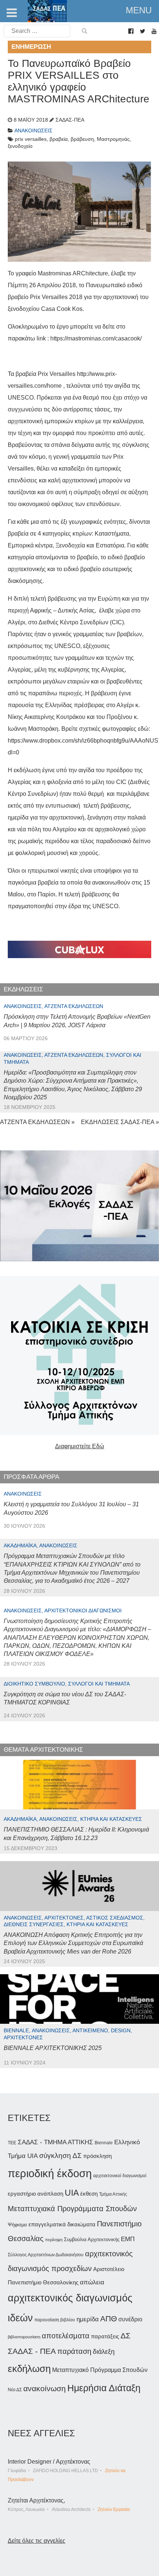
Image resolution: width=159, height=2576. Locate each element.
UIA (72, 2193)
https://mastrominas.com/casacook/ (96, 338)
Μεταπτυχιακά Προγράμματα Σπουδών (72, 2208)
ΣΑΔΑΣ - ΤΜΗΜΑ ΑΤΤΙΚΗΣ (55, 2142)
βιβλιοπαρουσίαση (24, 2337)
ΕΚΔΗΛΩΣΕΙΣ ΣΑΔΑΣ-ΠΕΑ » (120, 1122)
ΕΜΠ (128, 2239)
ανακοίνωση (45, 2389)
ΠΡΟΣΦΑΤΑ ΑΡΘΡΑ (31, 1477)
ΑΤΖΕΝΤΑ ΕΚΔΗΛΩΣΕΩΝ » (37, 1122)
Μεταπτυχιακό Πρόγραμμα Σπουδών (100, 2370)
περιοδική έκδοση (50, 2173)
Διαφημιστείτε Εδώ (80, 1446)
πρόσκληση (97, 2156)
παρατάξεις (105, 2336)
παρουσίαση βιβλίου (55, 2320)
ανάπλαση (50, 2194)
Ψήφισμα (17, 2225)
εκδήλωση (29, 2369)
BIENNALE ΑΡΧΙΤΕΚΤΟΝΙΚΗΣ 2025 (53, 2048)
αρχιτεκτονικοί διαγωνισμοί (120, 2176)
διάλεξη (104, 2351)
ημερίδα (88, 2319)
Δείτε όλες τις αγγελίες (37, 2541)
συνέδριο (130, 2319)
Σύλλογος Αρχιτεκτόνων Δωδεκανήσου (46, 2255)
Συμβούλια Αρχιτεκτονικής (92, 2239)
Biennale (104, 2143)
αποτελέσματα (66, 2336)
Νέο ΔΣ (15, 2390)
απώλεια (92, 2282)
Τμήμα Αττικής (113, 2194)
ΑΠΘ (109, 2319)
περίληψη (54, 2240)
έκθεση (89, 2194)
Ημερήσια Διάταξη (104, 2388)
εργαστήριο (22, 2194)
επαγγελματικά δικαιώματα (62, 2224)
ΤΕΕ (12, 2143)
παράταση (74, 2351)
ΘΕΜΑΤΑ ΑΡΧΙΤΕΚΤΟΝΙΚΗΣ (43, 1750)
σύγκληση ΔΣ (60, 2156)
